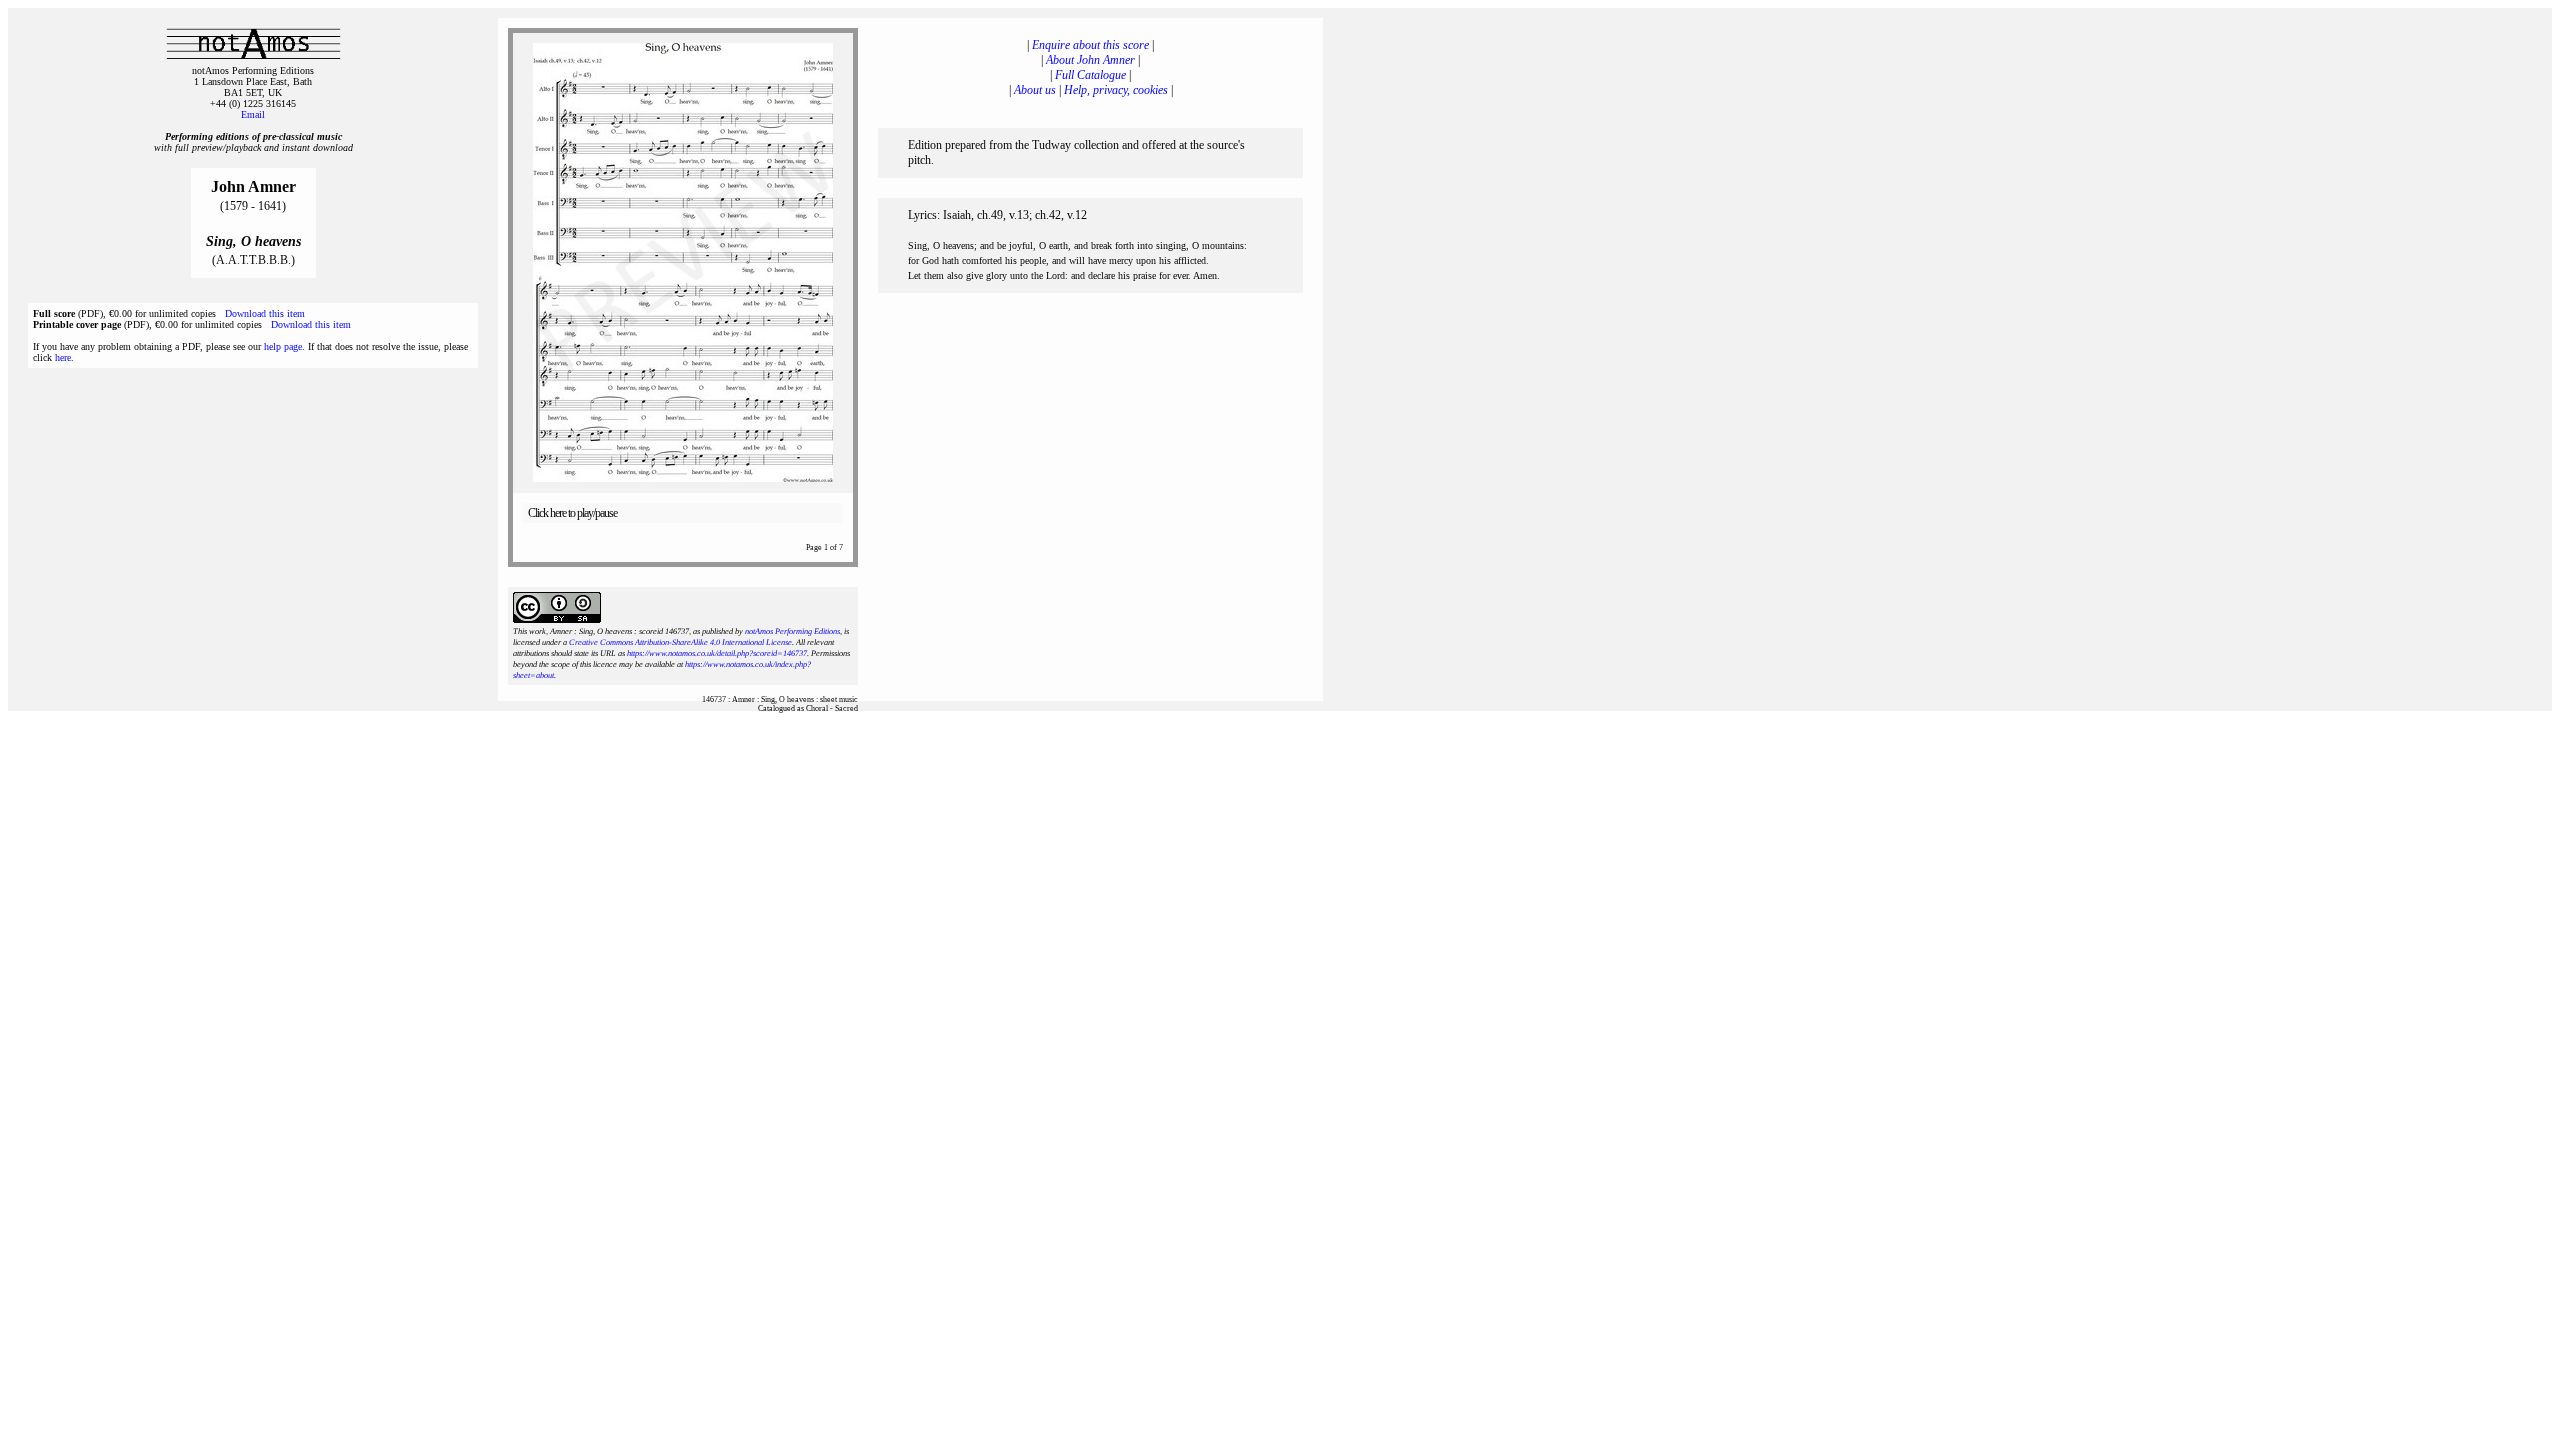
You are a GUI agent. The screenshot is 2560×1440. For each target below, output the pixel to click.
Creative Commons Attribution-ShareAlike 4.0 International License (680, 642)
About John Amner (1090, 60)
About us (1035, 90)
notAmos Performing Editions (792, 631)
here (63, 357)
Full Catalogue (1090, 75)
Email (253, 114)
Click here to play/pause (572, 513)
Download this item (265, 313)
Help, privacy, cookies (1116, 90)
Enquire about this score (1090, 45)
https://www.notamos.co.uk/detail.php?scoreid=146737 (717, 653)
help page (283, 346)
